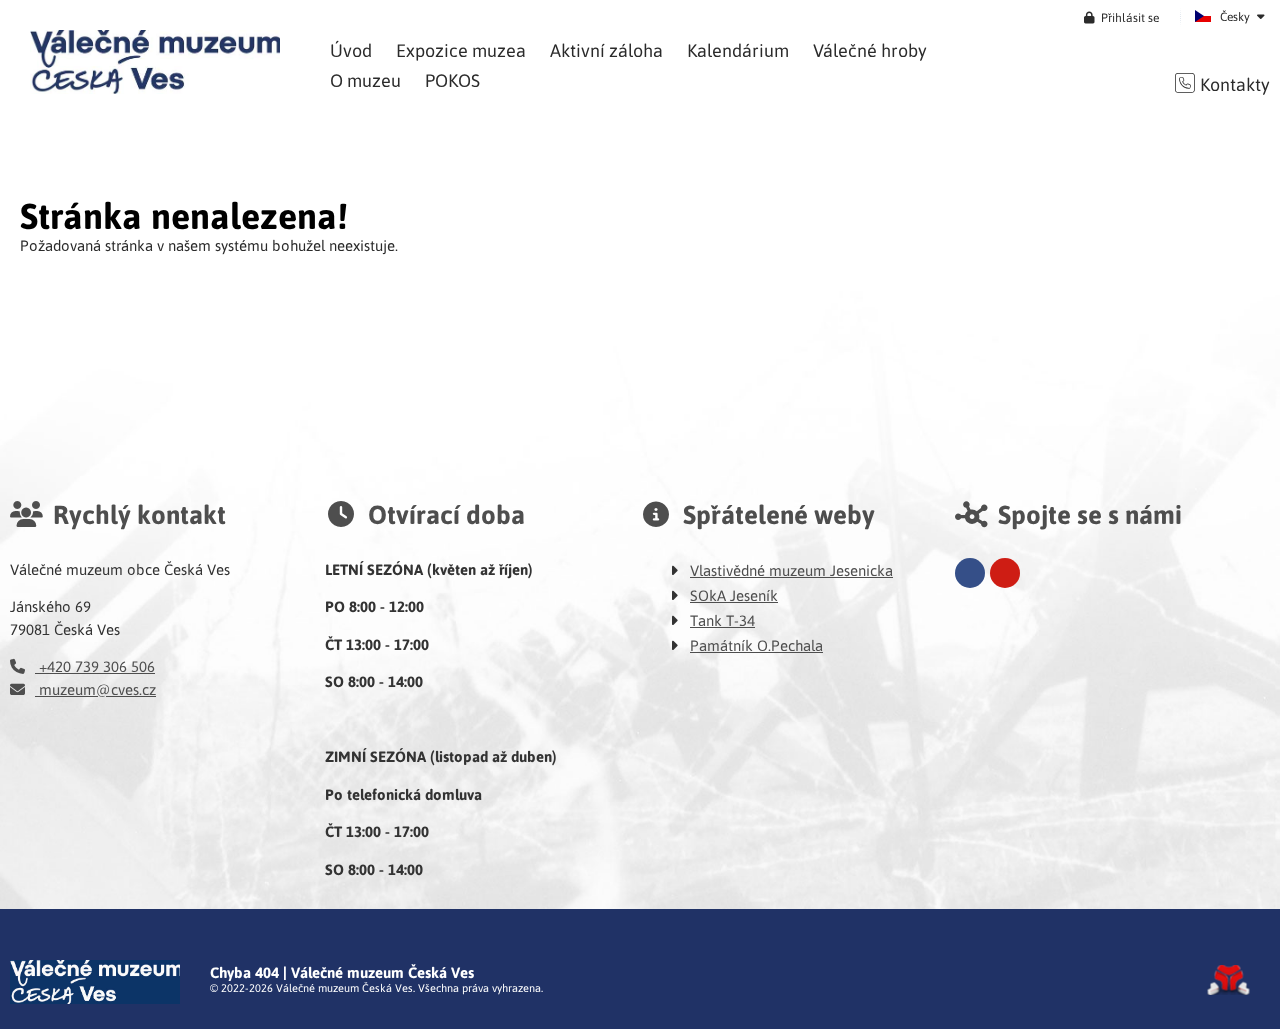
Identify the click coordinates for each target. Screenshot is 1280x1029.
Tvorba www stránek (1228, 980)
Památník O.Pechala (756, 645)
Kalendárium (738, 49)
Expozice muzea (461, 49)
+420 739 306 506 (95, 666)
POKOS (452, 79)
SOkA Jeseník (734, 595)
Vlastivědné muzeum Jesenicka (791, 570)
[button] (1121, 17)
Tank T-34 (722, 620)
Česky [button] (1235, 16)
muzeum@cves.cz (95, 689)
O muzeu (365, 79)
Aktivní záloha (606, 49)
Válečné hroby (870, 49)
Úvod (155, 62)
